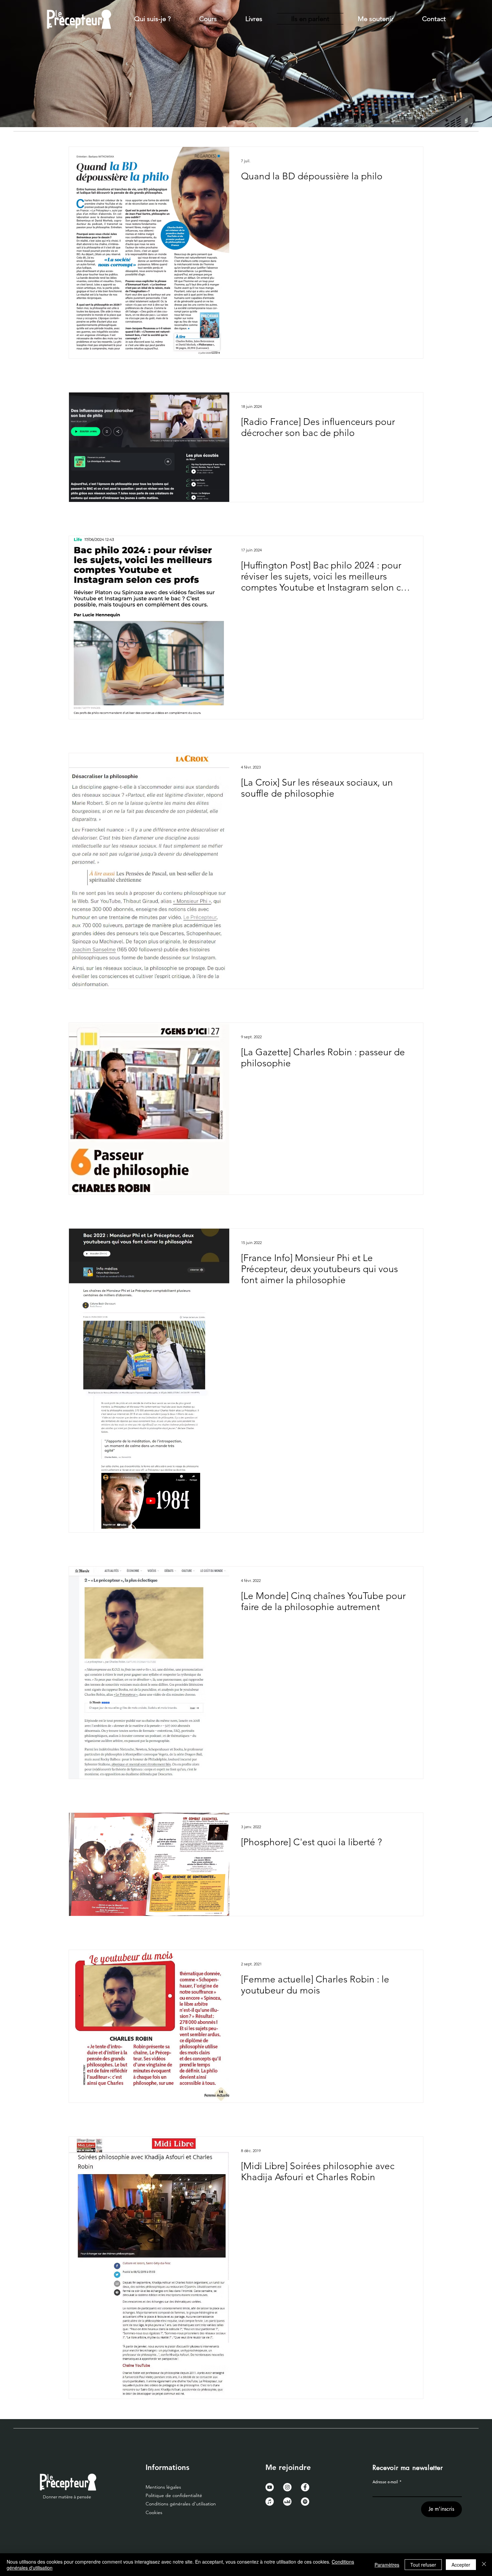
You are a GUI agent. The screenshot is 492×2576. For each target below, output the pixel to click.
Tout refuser (423, 2565)
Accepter (461, 2565)
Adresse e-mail (385, 2482)
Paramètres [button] (387, 2565)
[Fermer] (484, 2565)
